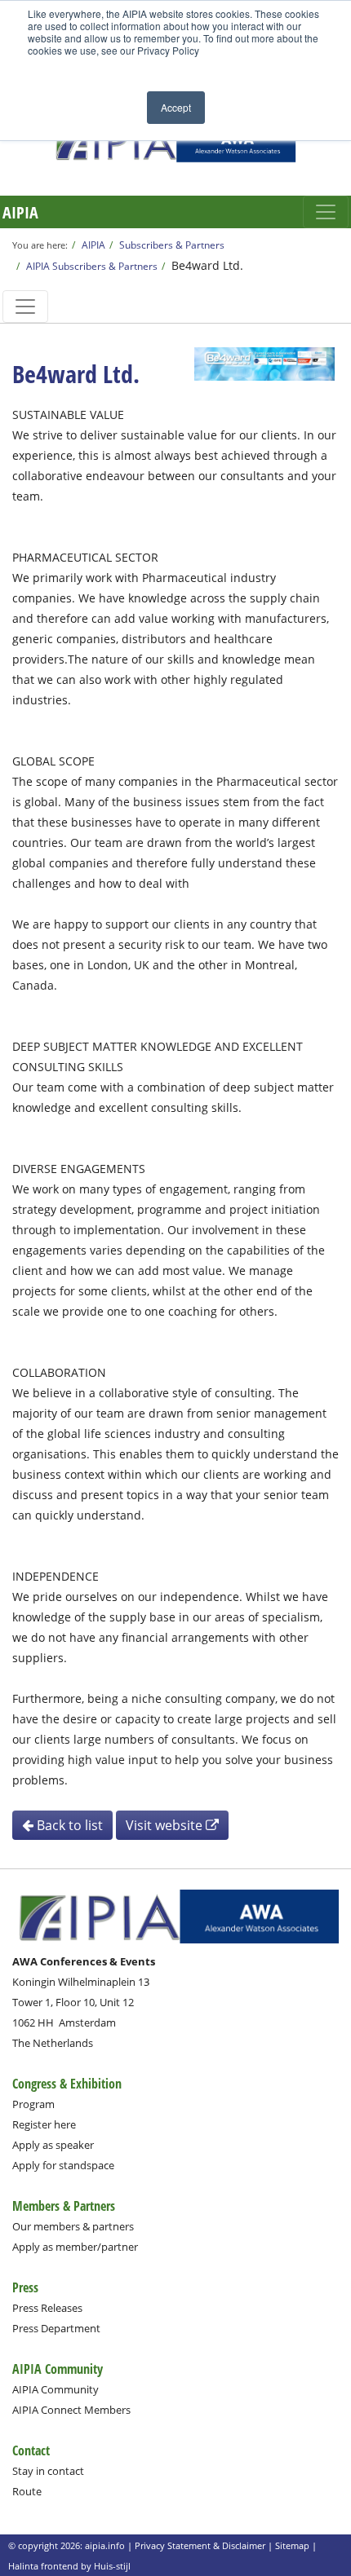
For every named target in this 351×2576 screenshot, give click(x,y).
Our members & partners (73, 2226)
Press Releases (47, 2308)
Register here (44, 2124)
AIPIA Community (56, 2389)
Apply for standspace (63, 2165)
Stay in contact (48, 2471)
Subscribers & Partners (172, 245)
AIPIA (20, 212)
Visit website (166, 1825)
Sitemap (292, 2545)
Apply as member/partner (75, 2247)
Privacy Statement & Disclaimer (200, 2545)
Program (33, 2104)
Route (27, 2491)
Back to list (68, 1825)
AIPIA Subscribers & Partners (92, 266)
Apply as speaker (53, 2145)
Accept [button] (176, 107)
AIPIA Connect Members (71, 2410)
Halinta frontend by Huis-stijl (69, 2566)
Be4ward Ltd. (207, 265)
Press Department (56, 2328)
